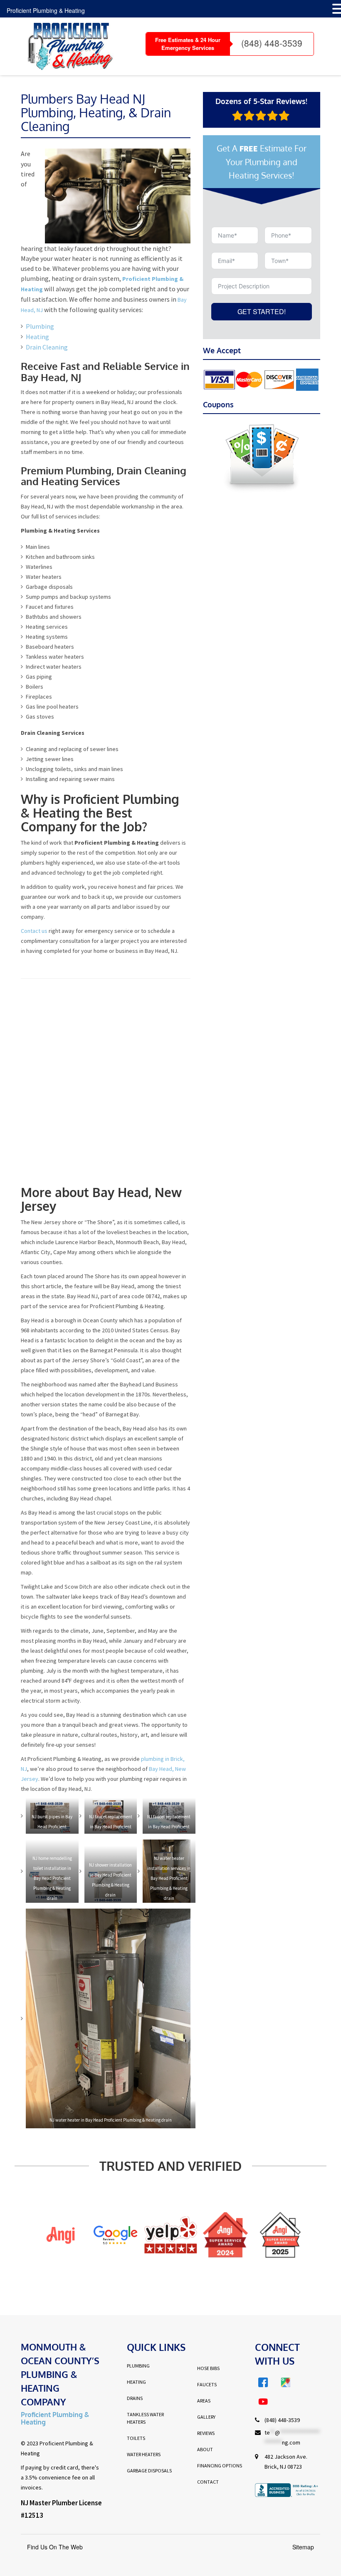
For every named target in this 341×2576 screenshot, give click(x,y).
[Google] (61, 2235)
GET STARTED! (262, 311)
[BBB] (280, 2235)
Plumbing (40, 326)
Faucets (207, 2384)
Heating (37, 337)
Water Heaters (144, 2454)
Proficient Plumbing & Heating (46, 10)
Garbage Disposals (149, 2471)
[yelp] (116, 2235)
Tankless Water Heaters (145, 2418)
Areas (204, 2401)
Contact (208, 2482)
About (205, 2449)
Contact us (34, 931)
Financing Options (220, 2466)
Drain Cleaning (47, 347)
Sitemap (303, 2547)
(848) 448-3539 (272, 43)
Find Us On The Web (55, 2547)
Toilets (136, 2438)
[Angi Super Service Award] (171, 2235)
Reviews (206, 2433)
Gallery (206, 2417)
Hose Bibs (208, 2368)
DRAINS (135, 2398)
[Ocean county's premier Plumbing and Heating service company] (67, 46)
